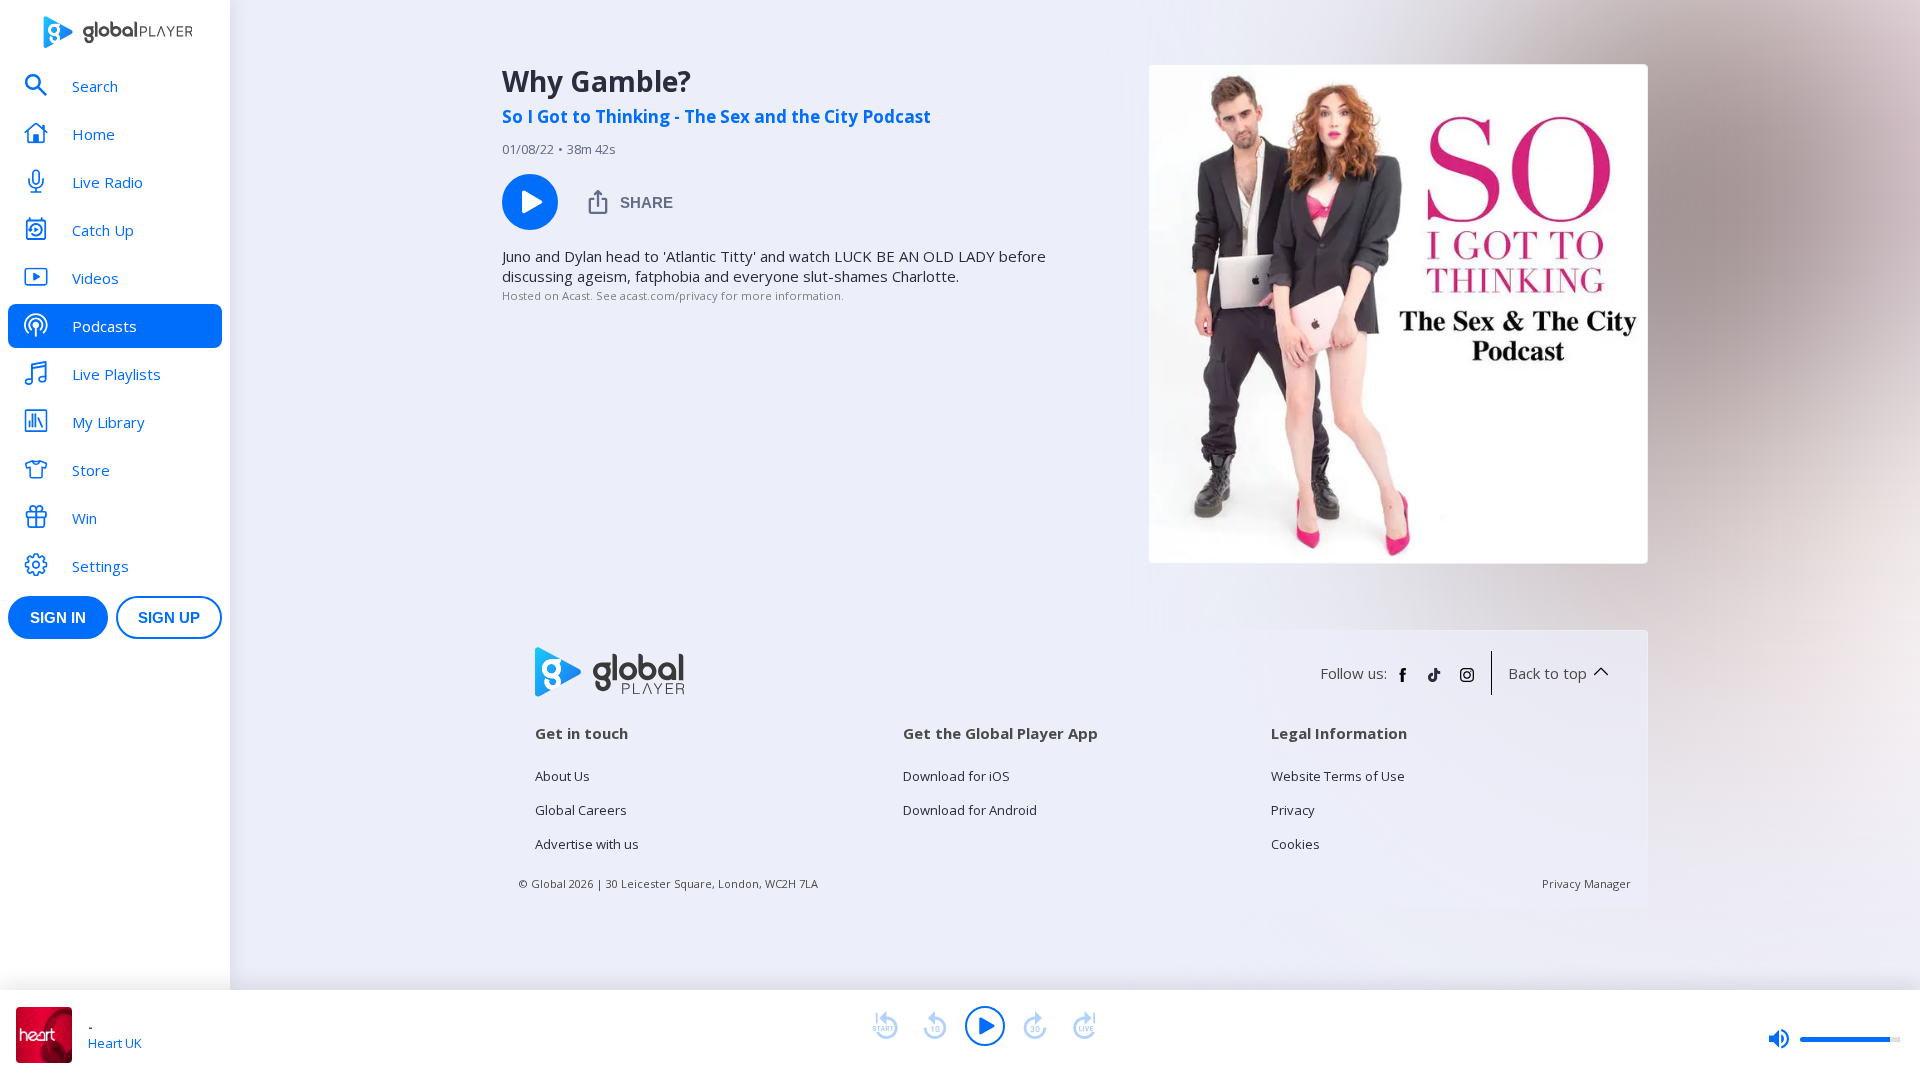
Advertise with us (587, 844)
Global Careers (581, 810)
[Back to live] (1085, 1026)
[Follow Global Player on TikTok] (1435, 683)
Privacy (1293, 810)
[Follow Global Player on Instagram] (1467, 683)
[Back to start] (885, 1026)
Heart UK (115, 1043)
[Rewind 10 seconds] (935, 1026)
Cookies (1295, 844)
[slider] (1834, 1039)
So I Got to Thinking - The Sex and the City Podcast (716, 117)
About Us (562, 776)
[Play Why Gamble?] (530, 202)
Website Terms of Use (1338, 776)
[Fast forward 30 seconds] (1035, 1026)
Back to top (1547, 673)
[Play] (985, 1026)
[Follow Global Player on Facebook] (1403, 683)
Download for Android (970, 810)
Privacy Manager (1586, 883)
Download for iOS (956, 776)
